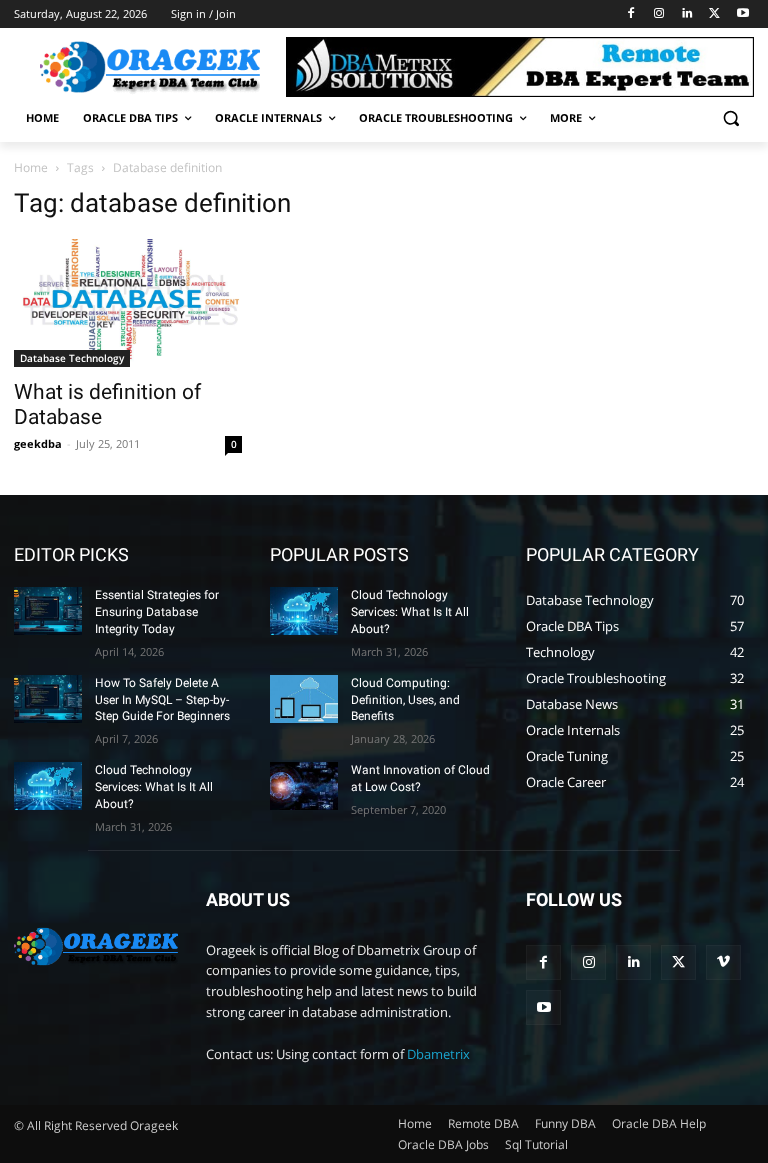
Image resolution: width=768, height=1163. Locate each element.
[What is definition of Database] (128, 303)
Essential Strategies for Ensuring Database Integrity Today (157, 612)
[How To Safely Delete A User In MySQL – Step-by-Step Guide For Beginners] (48, 699)
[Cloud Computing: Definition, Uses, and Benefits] (304, 699)
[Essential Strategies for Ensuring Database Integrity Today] (48, 611)
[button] (730, 118)
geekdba (38, 443)
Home (31, 167)
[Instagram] (659, 14)
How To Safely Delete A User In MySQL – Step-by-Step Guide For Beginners (162, 700)
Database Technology (72, 358)
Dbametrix (438, 1054)
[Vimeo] (723, 962)
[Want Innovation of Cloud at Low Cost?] (304, 786)
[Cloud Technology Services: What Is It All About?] (48, 786)
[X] (714, 14)
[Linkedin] (687, 14)
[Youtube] (742, 14)
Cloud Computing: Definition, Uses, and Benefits (405, 700)
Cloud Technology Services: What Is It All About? (154, 787)
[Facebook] (631, 14)
